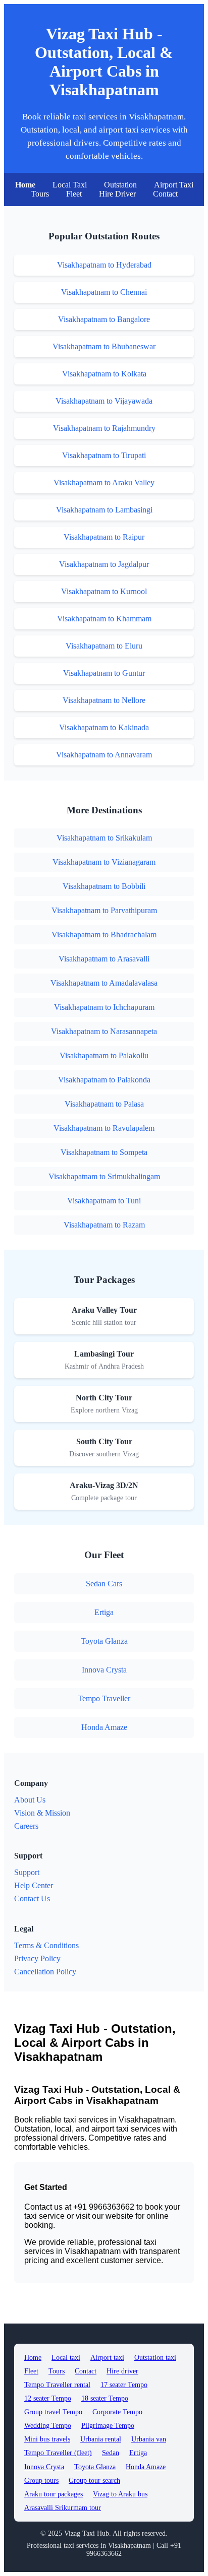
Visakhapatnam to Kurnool (104, 591)
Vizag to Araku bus (120, 2494)
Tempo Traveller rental (57, 2385)
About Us (30, 1800)
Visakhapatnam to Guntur (104, 673)
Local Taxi (70, 185)
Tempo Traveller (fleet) (58, 2453)
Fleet (74, 194)
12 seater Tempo (48, 2398)
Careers (26, 1826)
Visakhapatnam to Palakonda (104, 1080)
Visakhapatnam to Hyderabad (104, 265)
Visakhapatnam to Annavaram (104, 755)
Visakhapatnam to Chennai (104, 292)
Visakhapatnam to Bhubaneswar (104, 346)
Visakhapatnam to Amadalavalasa (104, 983)
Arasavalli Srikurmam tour (63, 2508)
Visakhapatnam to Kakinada (104, 727)
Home (25, 185)
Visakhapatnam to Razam (104, 1225)
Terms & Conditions (46, 1945)
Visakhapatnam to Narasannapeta (104, 1031)
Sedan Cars (104, 1584)
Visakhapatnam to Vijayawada (104, 401)
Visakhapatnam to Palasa (104, 1104)
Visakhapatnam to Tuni (104, 1201)
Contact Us (32, 1898)
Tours (40, 194)
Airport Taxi (174, 185)
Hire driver (122, 2371)
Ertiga (104, 1612)
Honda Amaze (104, 1727)
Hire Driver (117, 194)
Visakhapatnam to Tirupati (104, 455)
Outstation (120, 185)
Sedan (111, 2453)
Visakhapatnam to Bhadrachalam (104, 935)
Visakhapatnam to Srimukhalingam (104, 1176)
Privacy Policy (37, 1958)
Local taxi (66, 2358)
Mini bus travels (47, 2439)
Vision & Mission (42, 1813)
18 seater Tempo (105, 2398)
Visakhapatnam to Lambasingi (104, 510)
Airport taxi (107, 2358)
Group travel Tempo (53, 2412)
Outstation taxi (155, 2358)
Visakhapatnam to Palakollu (104, 1055)
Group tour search (94, 2481)
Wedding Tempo (48, 2426)
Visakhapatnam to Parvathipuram (104, 910)
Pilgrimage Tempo (108, 2426)
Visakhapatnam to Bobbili (104, 886)
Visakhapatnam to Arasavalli (104, 959)
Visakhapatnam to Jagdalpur (104, 564)
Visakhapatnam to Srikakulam (104, 838)
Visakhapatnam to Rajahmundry (104, 428)
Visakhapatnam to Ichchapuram (104, 1007)
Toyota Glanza (104, 1641)
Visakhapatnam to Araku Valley (104, 482)
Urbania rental (101, 2439)
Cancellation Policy (45, 1972)
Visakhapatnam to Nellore (104, 700)
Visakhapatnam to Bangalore (104, 319)
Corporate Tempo (117, 2412)
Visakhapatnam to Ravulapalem (104, 1128)
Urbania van (149, 2439)
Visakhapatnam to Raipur (104, 537)
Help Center (34, 1885)
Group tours (41, 2481)
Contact (165, 194)
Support (27, 1872)
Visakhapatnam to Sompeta (104, 1152)
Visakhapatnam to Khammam (104, 619)
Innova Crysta (104, 1670)
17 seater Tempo (124, 2385)
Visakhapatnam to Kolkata (104, 374)
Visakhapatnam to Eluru (104, 646)
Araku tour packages (54, 2494)
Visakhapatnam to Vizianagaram (104, 862)
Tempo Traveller (104, 1698)
